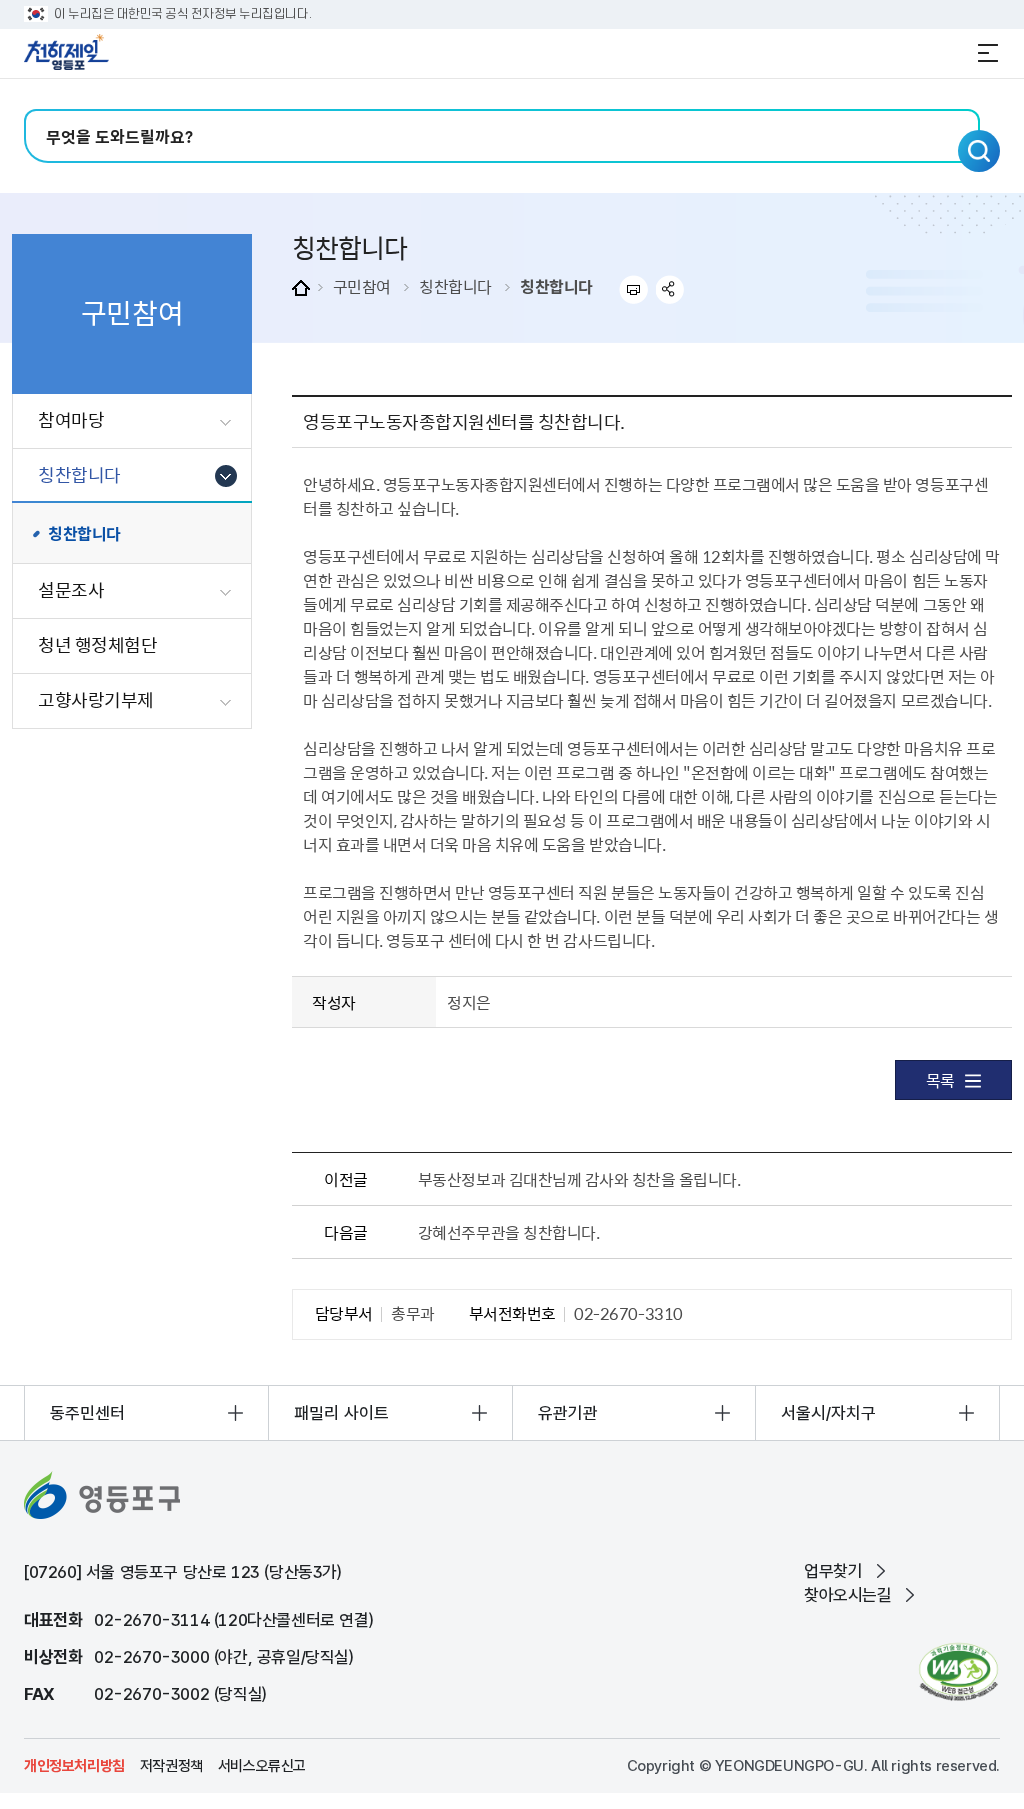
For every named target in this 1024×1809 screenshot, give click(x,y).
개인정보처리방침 (74, 1766)
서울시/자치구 (828, 1413)
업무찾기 (833, 1571)
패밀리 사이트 (341, 1413)
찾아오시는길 (848, 1595)
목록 (940, 1080)
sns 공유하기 (670, 289)
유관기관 (568, 1413)
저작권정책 (171, 1766)
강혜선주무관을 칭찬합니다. (508, 1232)
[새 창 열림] (958, 1671)
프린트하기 (633, 289)
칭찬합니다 (455, 286)
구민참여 (362, 286)
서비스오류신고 (262, 1766)
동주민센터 (87, 1413)
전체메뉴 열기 (988, 53)
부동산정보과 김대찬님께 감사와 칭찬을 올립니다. (579, 1179)
